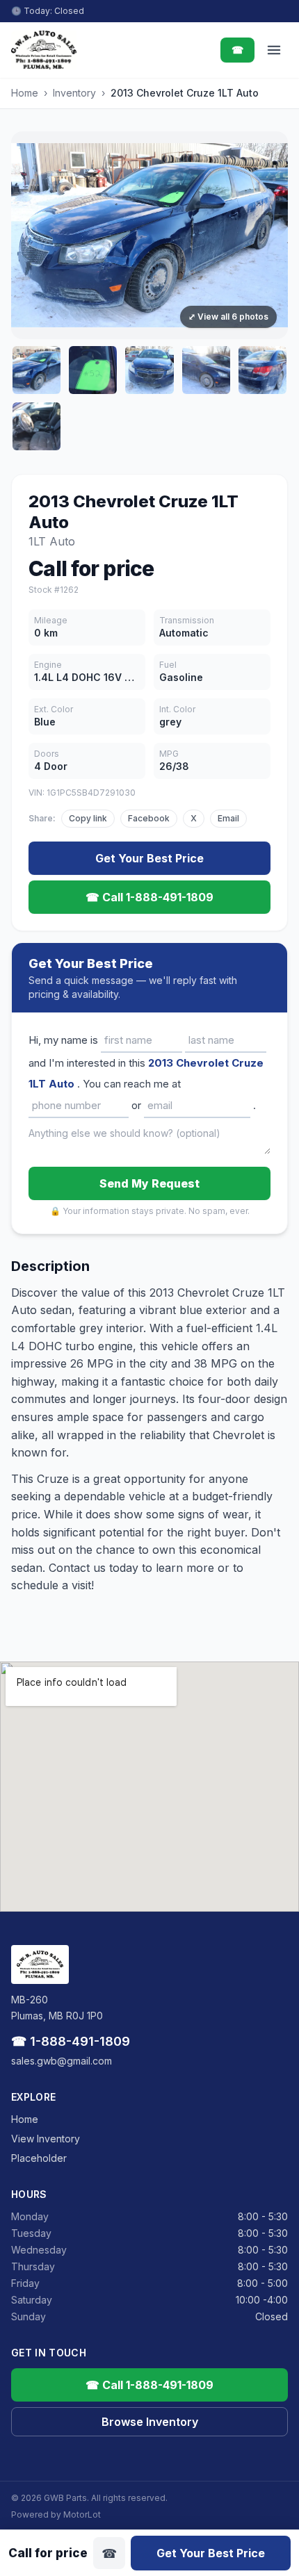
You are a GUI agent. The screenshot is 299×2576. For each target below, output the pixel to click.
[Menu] (274, 50)
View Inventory (46, 2139)
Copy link (88, 818)
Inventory (74, 93)
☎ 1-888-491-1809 (71, 2041)
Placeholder (39, 2158)
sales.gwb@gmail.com (62, 2061)
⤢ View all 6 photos (228, 317)
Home (25, 93)
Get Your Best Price (149, 858)
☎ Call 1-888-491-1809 (149, 897)
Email (228, 818)
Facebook (149, 818)
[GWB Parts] (44, 50)
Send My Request (149, 1183)
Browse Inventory (150, 2422)
